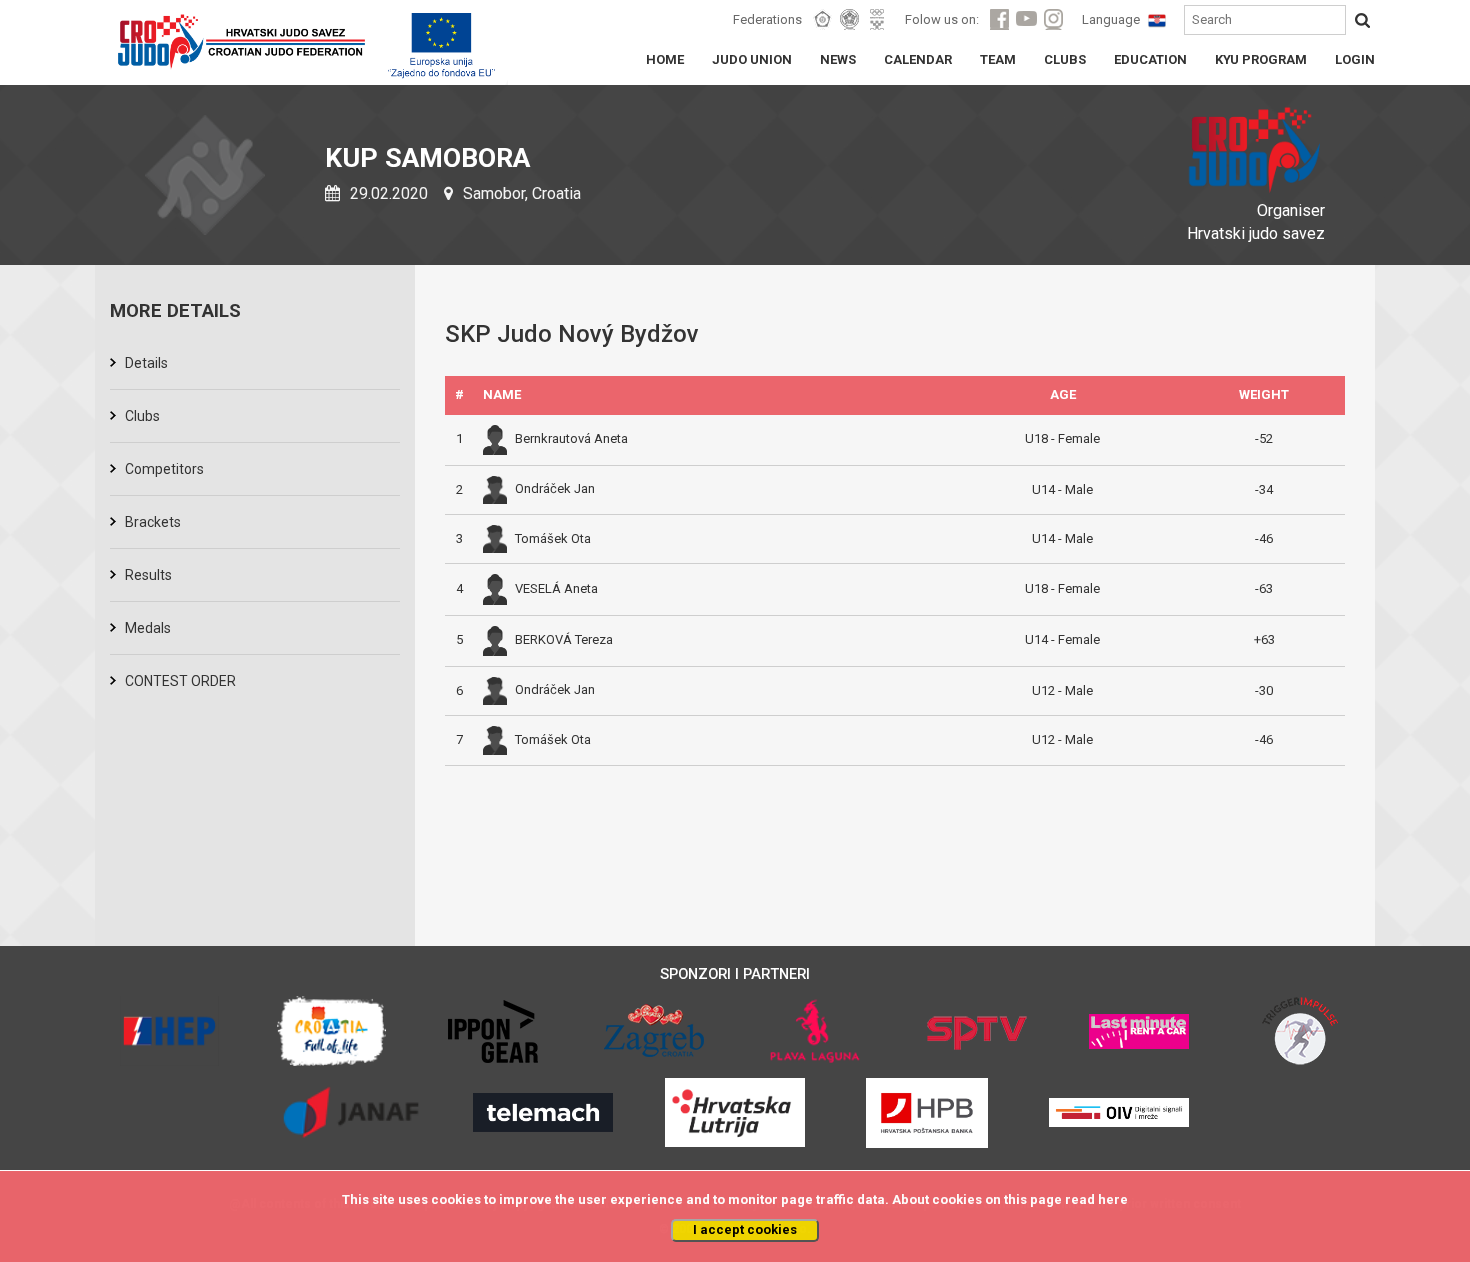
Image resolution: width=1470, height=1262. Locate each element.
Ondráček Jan (555, 488)
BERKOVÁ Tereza (564, 639)
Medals (148, 628)
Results (148, 575)
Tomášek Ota (553, 538)
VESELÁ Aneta (556, 588)
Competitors (164, 469)
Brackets (153, 522)
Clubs (142, 416)
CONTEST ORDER (180, 681)
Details (146, 363)
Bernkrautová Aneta (571, 438)
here (1113, 1199)
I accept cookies (745, 1229)
